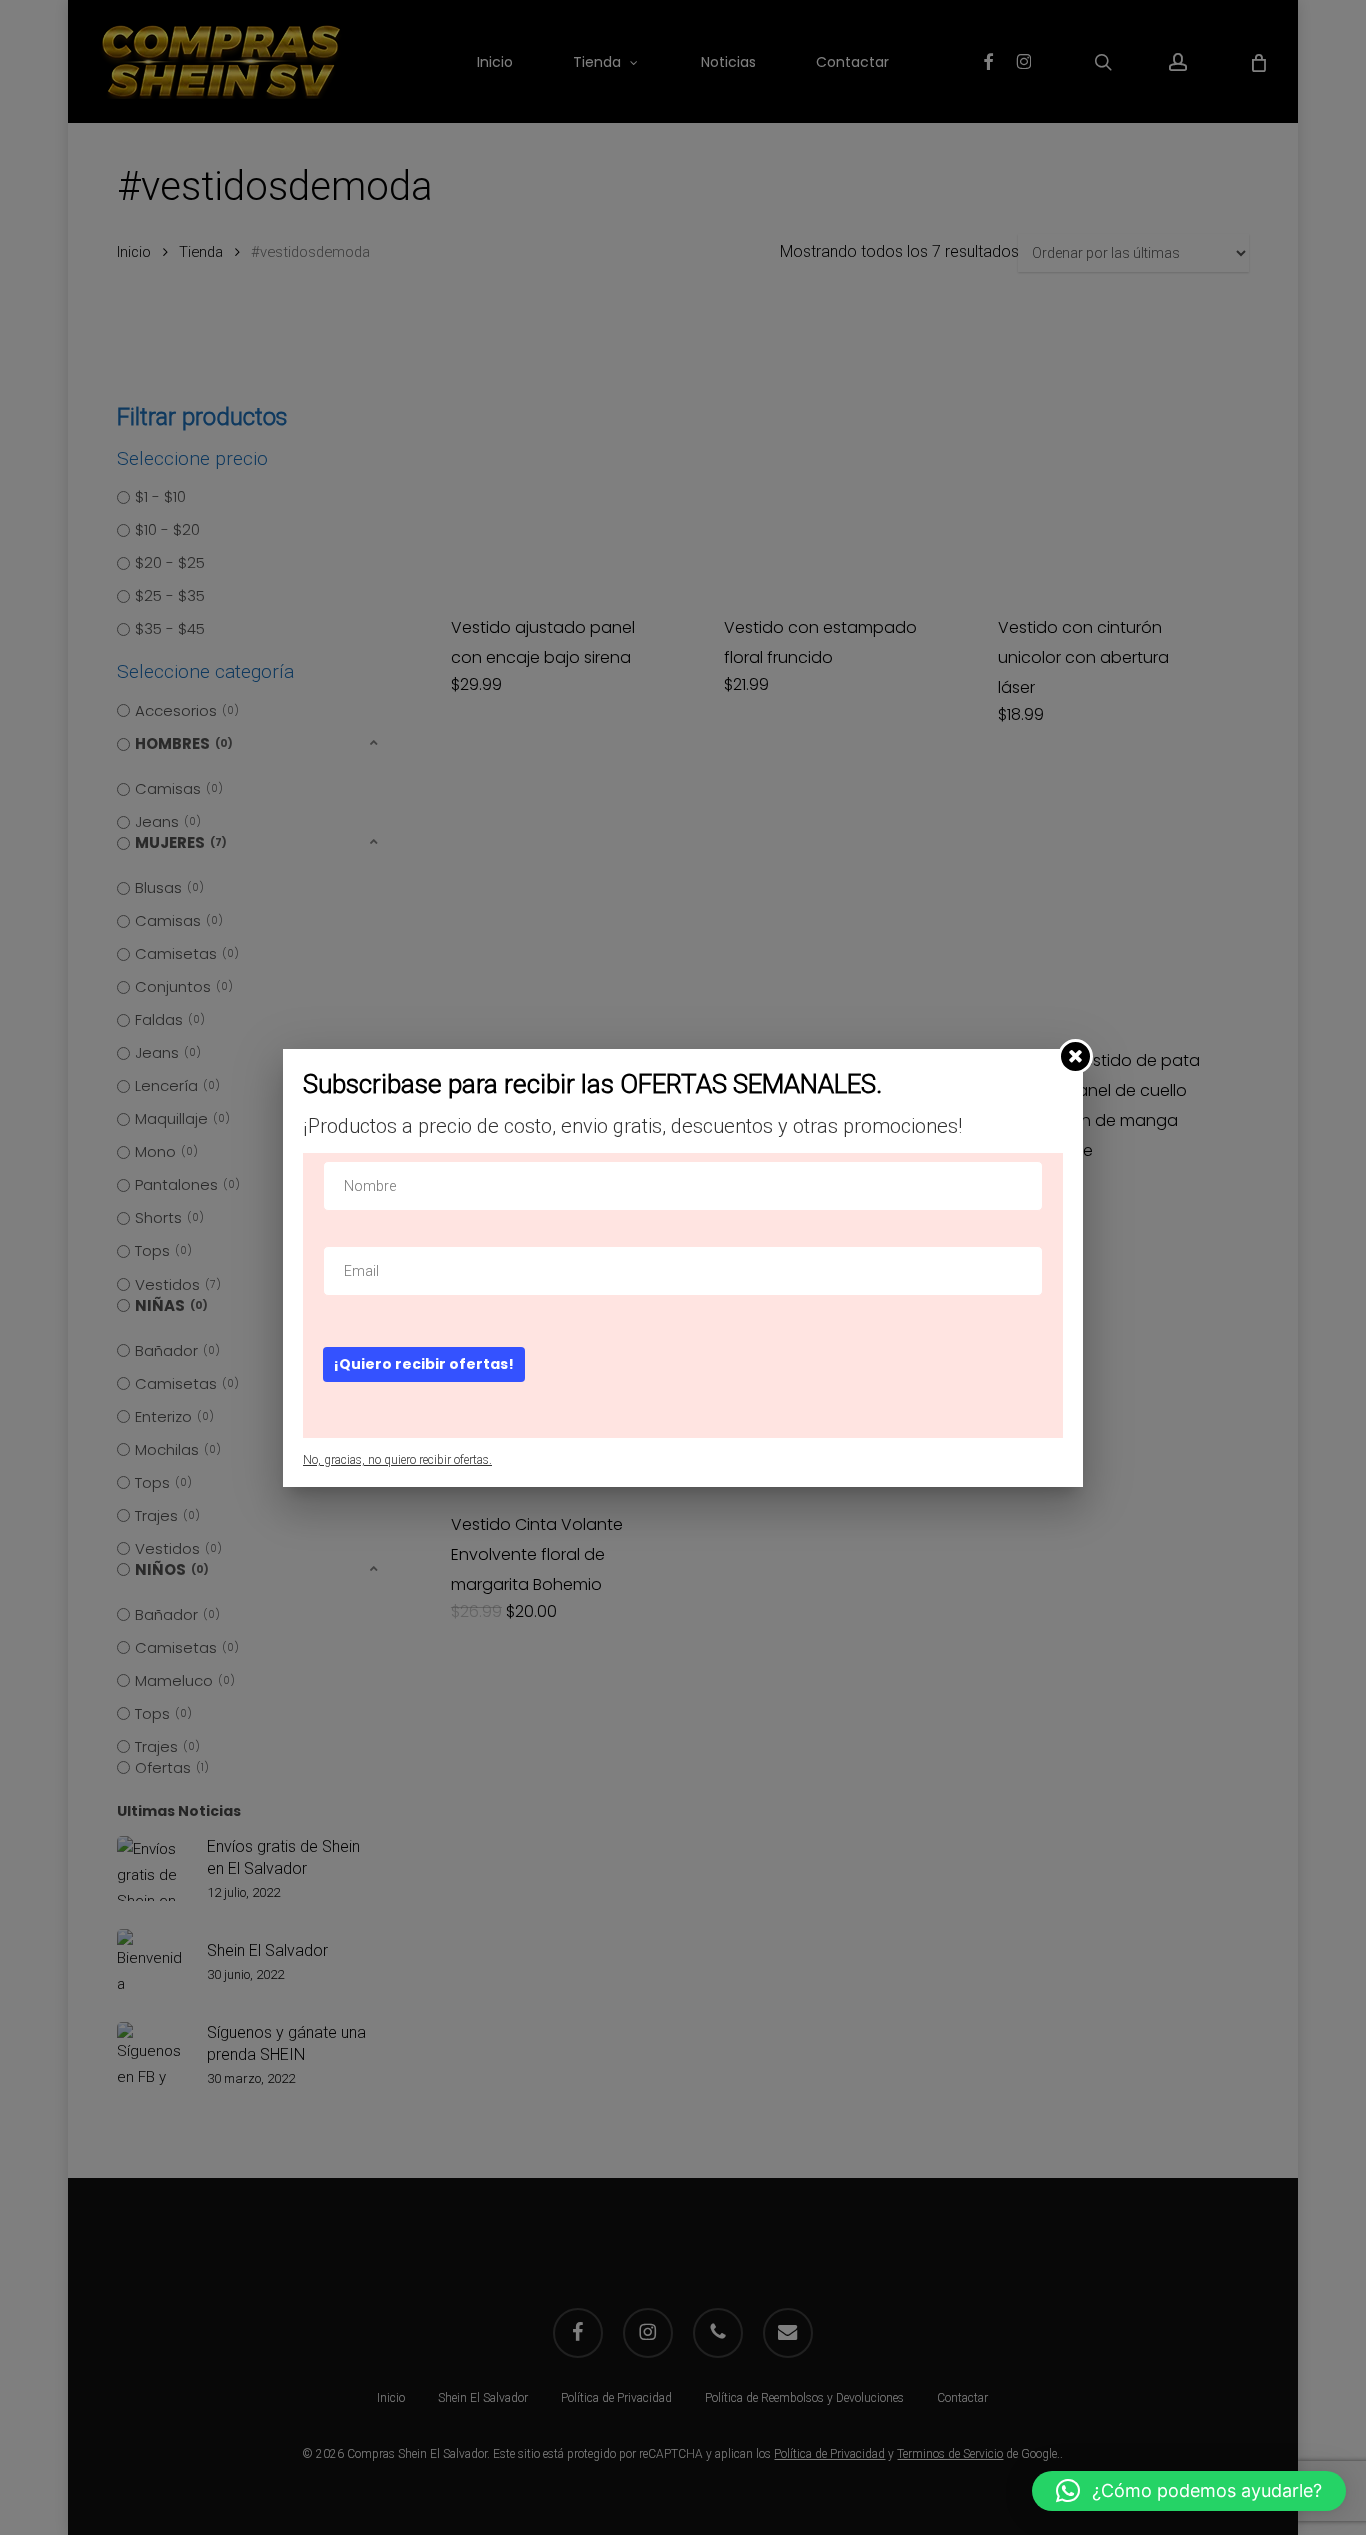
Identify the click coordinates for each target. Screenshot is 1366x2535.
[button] (1189, 2491)
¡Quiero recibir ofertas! (424, 1364)
